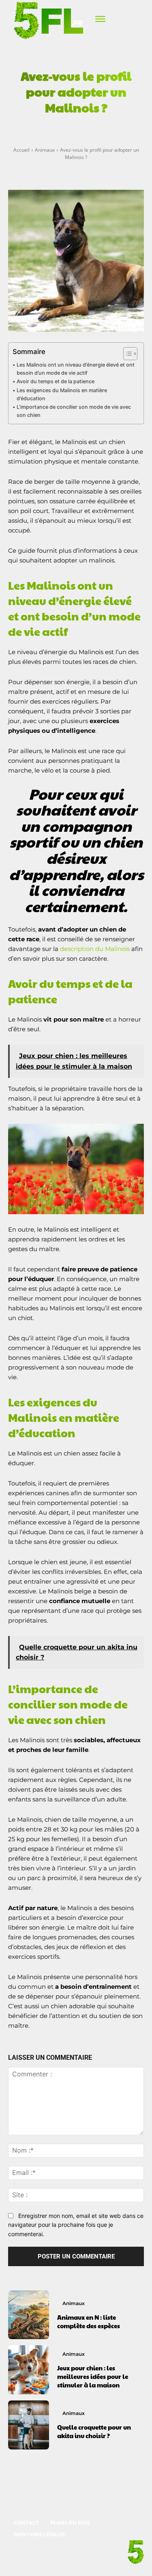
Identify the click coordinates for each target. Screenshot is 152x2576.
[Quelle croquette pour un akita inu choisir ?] (29, 2425)
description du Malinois (95, 949)
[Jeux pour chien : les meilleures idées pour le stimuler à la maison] (29, 2370)
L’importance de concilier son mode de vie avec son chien (74, 411)
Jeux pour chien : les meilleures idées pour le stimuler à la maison (93, 2376)
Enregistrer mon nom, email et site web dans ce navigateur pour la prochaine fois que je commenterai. (76, 2225)
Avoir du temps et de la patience (56, 381)
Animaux (45, 150)
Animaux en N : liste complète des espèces (89, 2321)
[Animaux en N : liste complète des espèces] (29, 2315)
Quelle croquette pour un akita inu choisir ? (94, 2431)
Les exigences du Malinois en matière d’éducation (62, 394)
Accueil (21, 150)
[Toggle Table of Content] (126, 354)
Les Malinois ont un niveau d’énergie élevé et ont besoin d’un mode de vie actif (76, 369)
